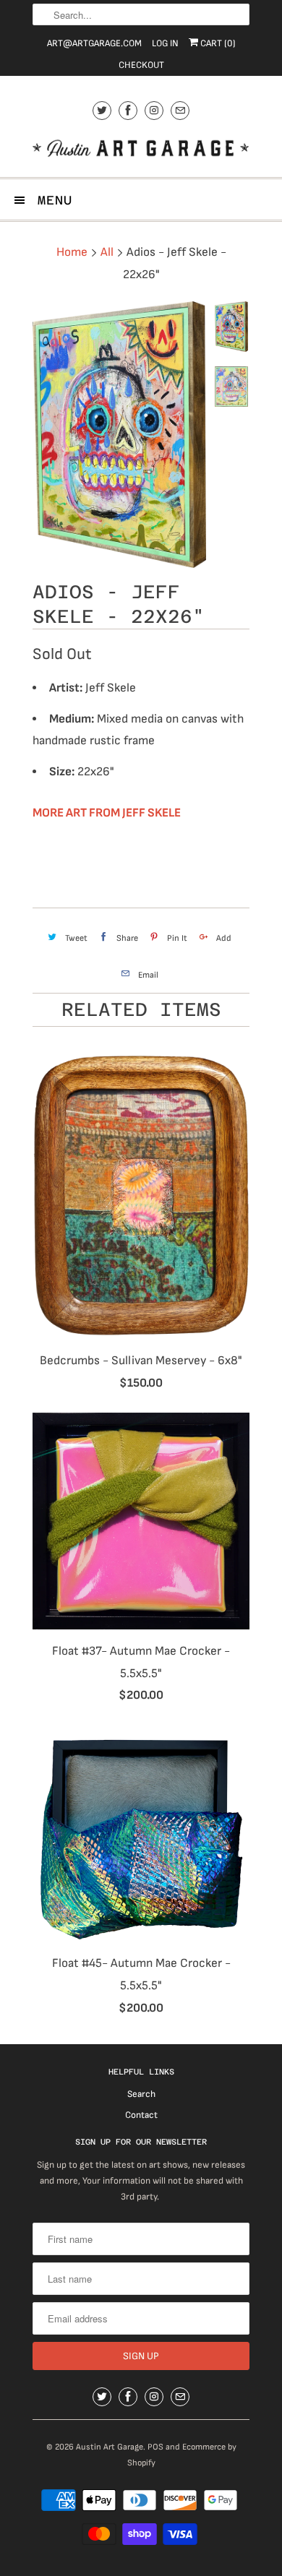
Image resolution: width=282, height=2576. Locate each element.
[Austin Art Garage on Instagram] (154, 110)
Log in (165, 43)
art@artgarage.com (94, 43)
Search (141, 2094)
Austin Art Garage (110, 2447)
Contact (141, 2115)
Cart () (217, 43)
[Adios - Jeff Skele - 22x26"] (119, 435)
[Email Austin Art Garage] (180, 110)
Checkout (141, 65)
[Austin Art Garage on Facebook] (128, 110)
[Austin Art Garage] (141, 150)
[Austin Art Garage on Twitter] (102, 110)
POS (155, 2447)
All (107, 252)
